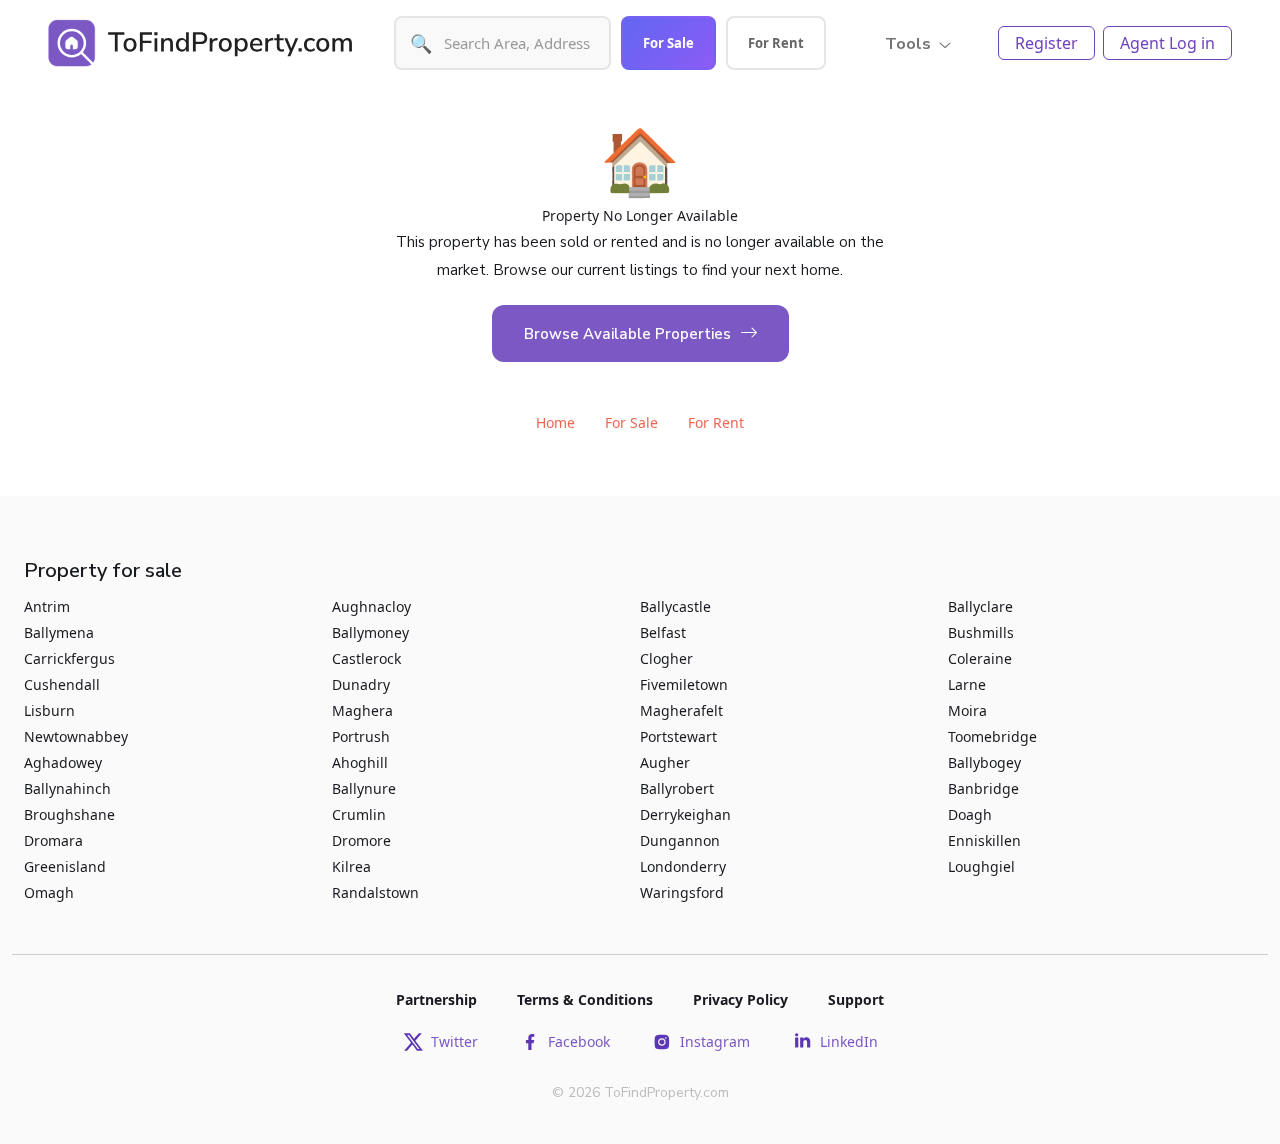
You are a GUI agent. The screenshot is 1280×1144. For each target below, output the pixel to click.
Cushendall (62, 684)
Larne (967, 684)
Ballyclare (980, 606)
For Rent (776, 43)
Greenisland (65, 866)
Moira (967, 710)
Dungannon (680, 840)
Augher (665, 762)
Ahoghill (360, 762)
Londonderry (683, 866)
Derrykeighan (685, 814)
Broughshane (69, 814)
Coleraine (980, 658)
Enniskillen (984, 840)
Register (1046, 43)
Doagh (970, 814)
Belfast (663, 632)
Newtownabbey (76, 736)
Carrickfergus (69, 658)
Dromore (361, 840)
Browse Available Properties (627, 334)
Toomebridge (992, 736)
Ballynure (364, 788)
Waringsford (682, 892)
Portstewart (678, 736)
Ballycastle (675, 606)
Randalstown (375, 892)
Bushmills (981, 632)
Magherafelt (681, 710)
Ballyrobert (677, 788)
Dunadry (361, 684)
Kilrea (351, 866)
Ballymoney (370, 632)
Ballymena (59, 632)
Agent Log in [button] (1167, 43)
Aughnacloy (371, 606)
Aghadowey (63, 762)
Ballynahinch (67, 788)
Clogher (666, 658)
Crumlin (359, 814)
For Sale (668, 43)
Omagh (49, 892)
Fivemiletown (684, 684)
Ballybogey (984, 762)
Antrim (47, 606)
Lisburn (49, 710)
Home (555, 422)
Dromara (53, 840)
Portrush (361, 736)
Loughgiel (981, 866)
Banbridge (983, 788)
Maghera (362, 710)
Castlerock (366, 658)
